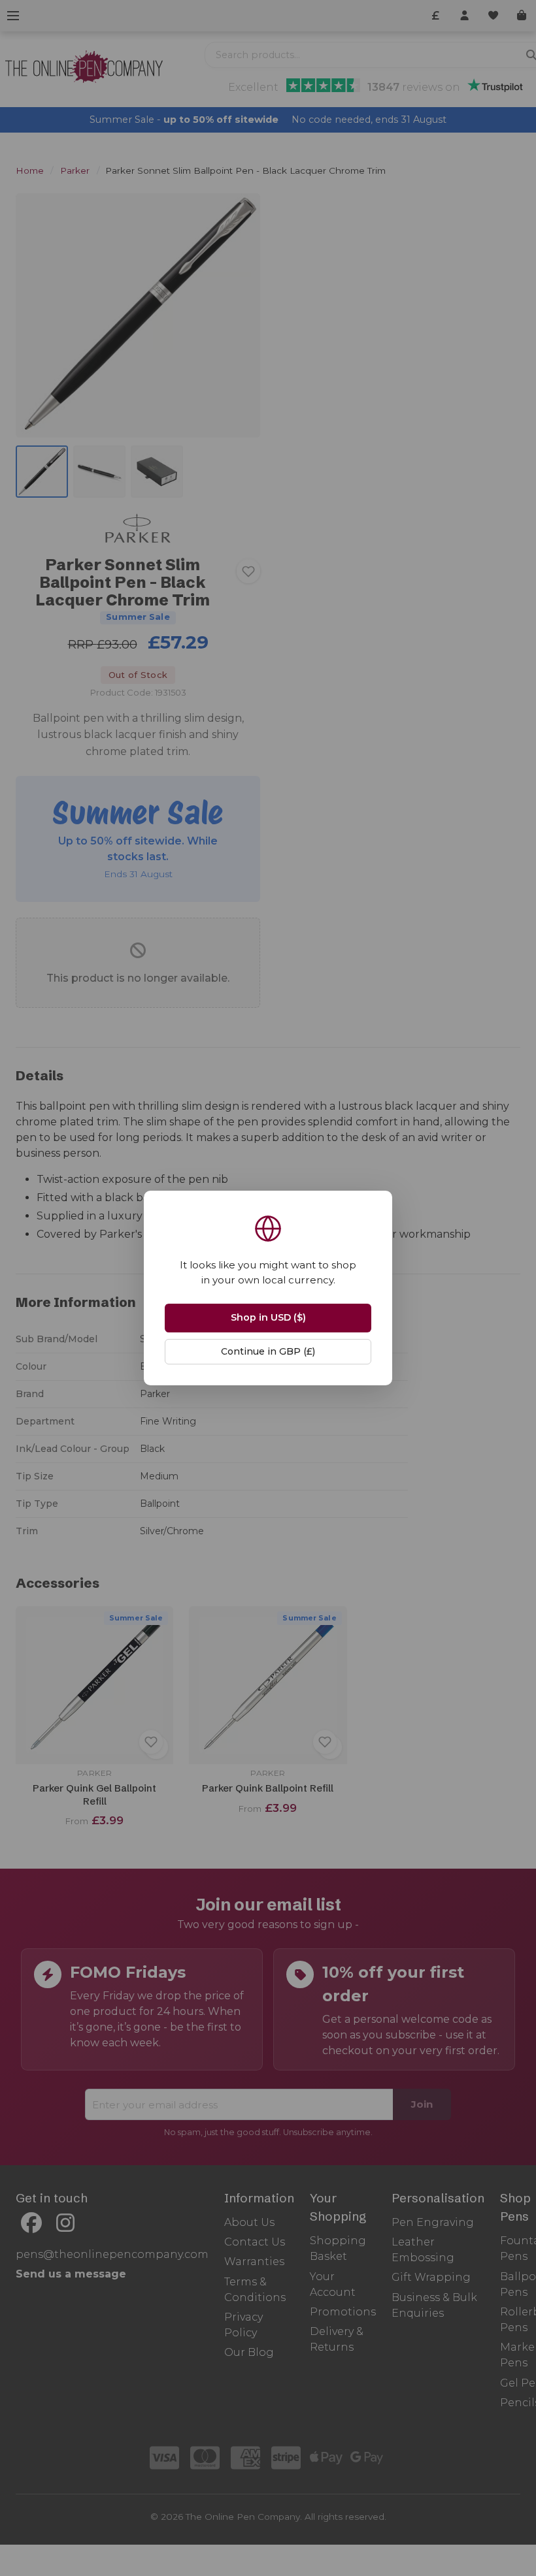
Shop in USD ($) (268, 1317)
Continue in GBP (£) (268, 1351)
